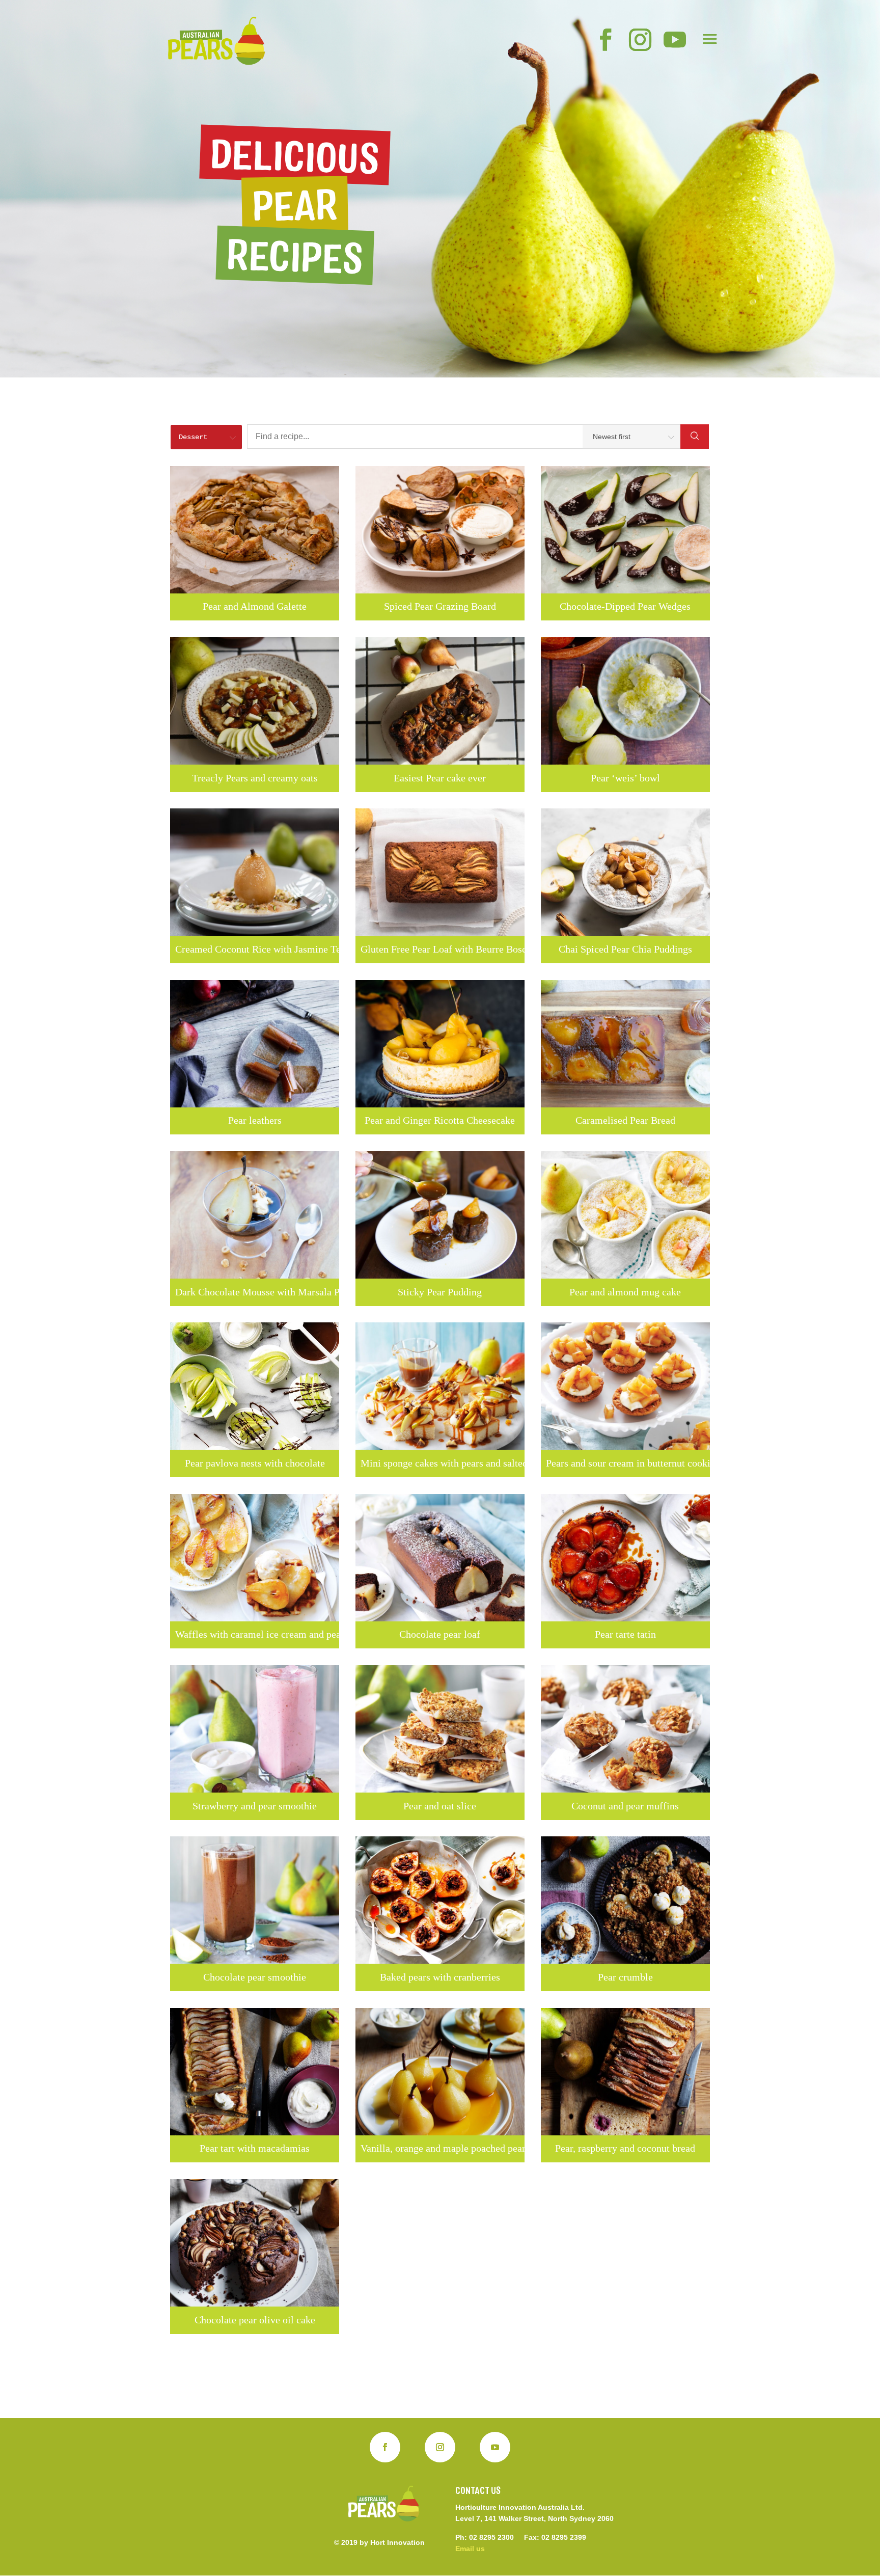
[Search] (695, 437)
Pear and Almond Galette (255, 606)
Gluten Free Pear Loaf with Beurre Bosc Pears (440, 949)
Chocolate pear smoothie (255, 1977)
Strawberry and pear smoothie (255, 1806)
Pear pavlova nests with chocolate (255, 1463)
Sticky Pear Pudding (440, 1292)
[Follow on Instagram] (440, 2447)
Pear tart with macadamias (255, 2148)
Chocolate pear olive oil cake (255, 2320)
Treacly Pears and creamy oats (255, 778)
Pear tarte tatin (625, 1634)
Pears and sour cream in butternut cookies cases (625, 1463)
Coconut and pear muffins (625, 1806)
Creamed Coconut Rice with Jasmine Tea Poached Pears (255, 949)
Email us (470, 2548)
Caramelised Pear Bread (625, 1120)
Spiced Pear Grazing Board (440, 606)
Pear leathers (255, 1120)
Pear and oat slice (440, 1806)
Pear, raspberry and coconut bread (625, 2148)
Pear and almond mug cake (625, 1292)
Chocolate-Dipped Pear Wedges (625, 606)
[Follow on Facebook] (385, 2447)
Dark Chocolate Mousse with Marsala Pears (255, 1292)
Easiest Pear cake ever (440, 778)
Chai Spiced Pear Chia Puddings (625, 949)
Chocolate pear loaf (440, 1634)
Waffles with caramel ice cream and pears (255, 1634)
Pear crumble (625, 1977)
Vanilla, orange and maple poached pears (440, 2148)
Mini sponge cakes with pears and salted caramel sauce (440, 1463)
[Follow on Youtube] (495, 2447)
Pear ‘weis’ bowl (625, 778)
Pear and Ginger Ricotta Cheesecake (440, 1120)
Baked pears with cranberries (440, 1977)
